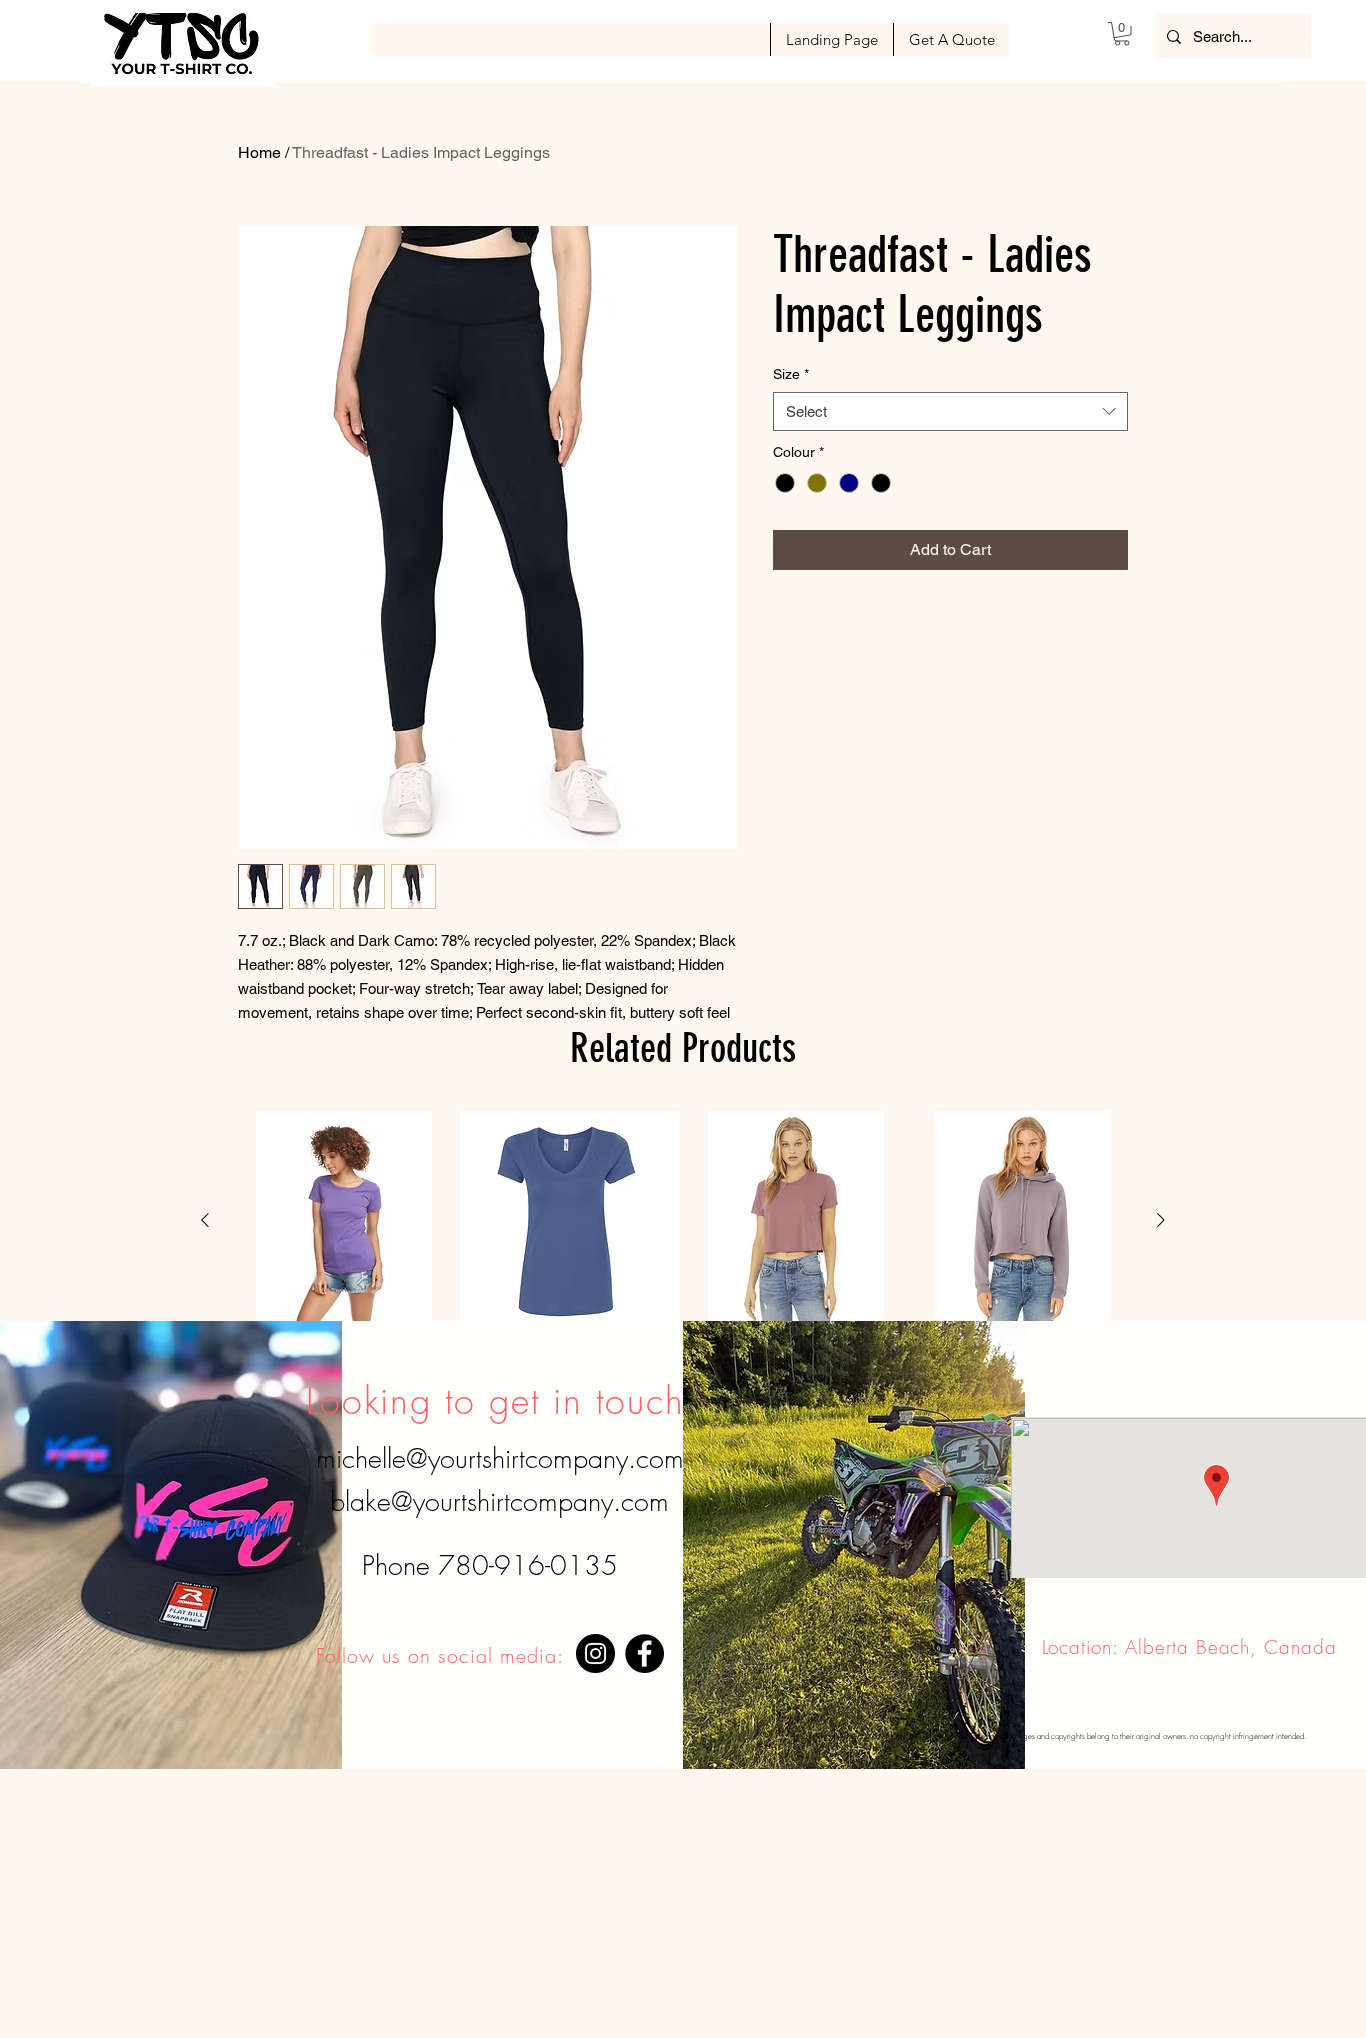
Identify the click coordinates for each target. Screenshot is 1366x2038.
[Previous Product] (205, 1220)
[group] (683, 1221)
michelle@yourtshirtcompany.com (500, 1458)
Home (259, 152)
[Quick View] (344, 1221)
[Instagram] (595, 1653)
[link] (1122, 34)
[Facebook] (644, 1653)
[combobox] (950, 411)
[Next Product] (1161, 1220)
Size (791, 374)
